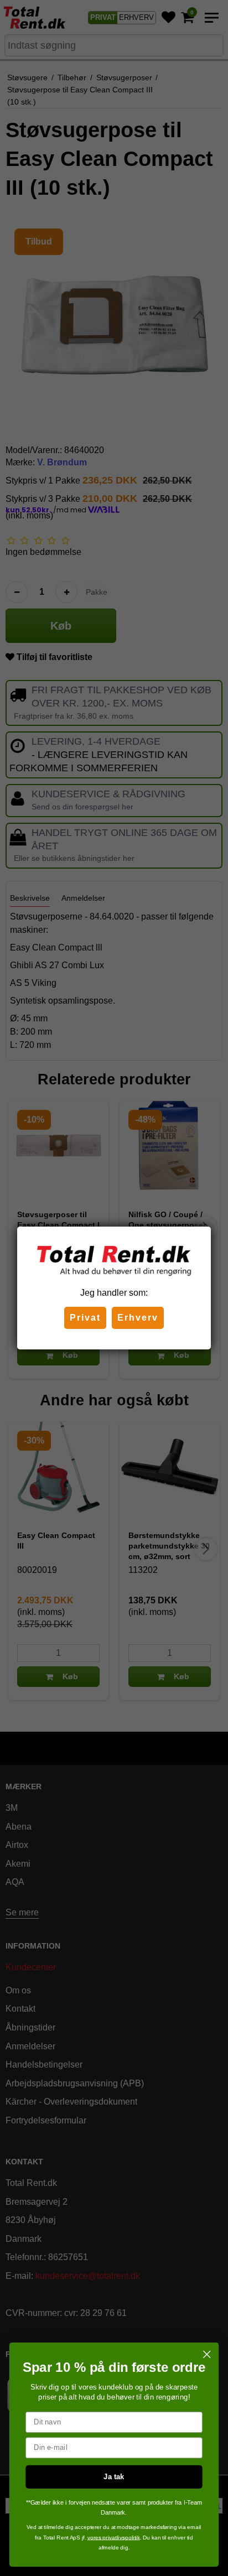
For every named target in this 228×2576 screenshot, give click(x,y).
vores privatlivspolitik (114, 2537)
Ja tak (114, 2476)
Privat (85, 1318)
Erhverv (138, 1318)
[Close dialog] (207, 2354)
